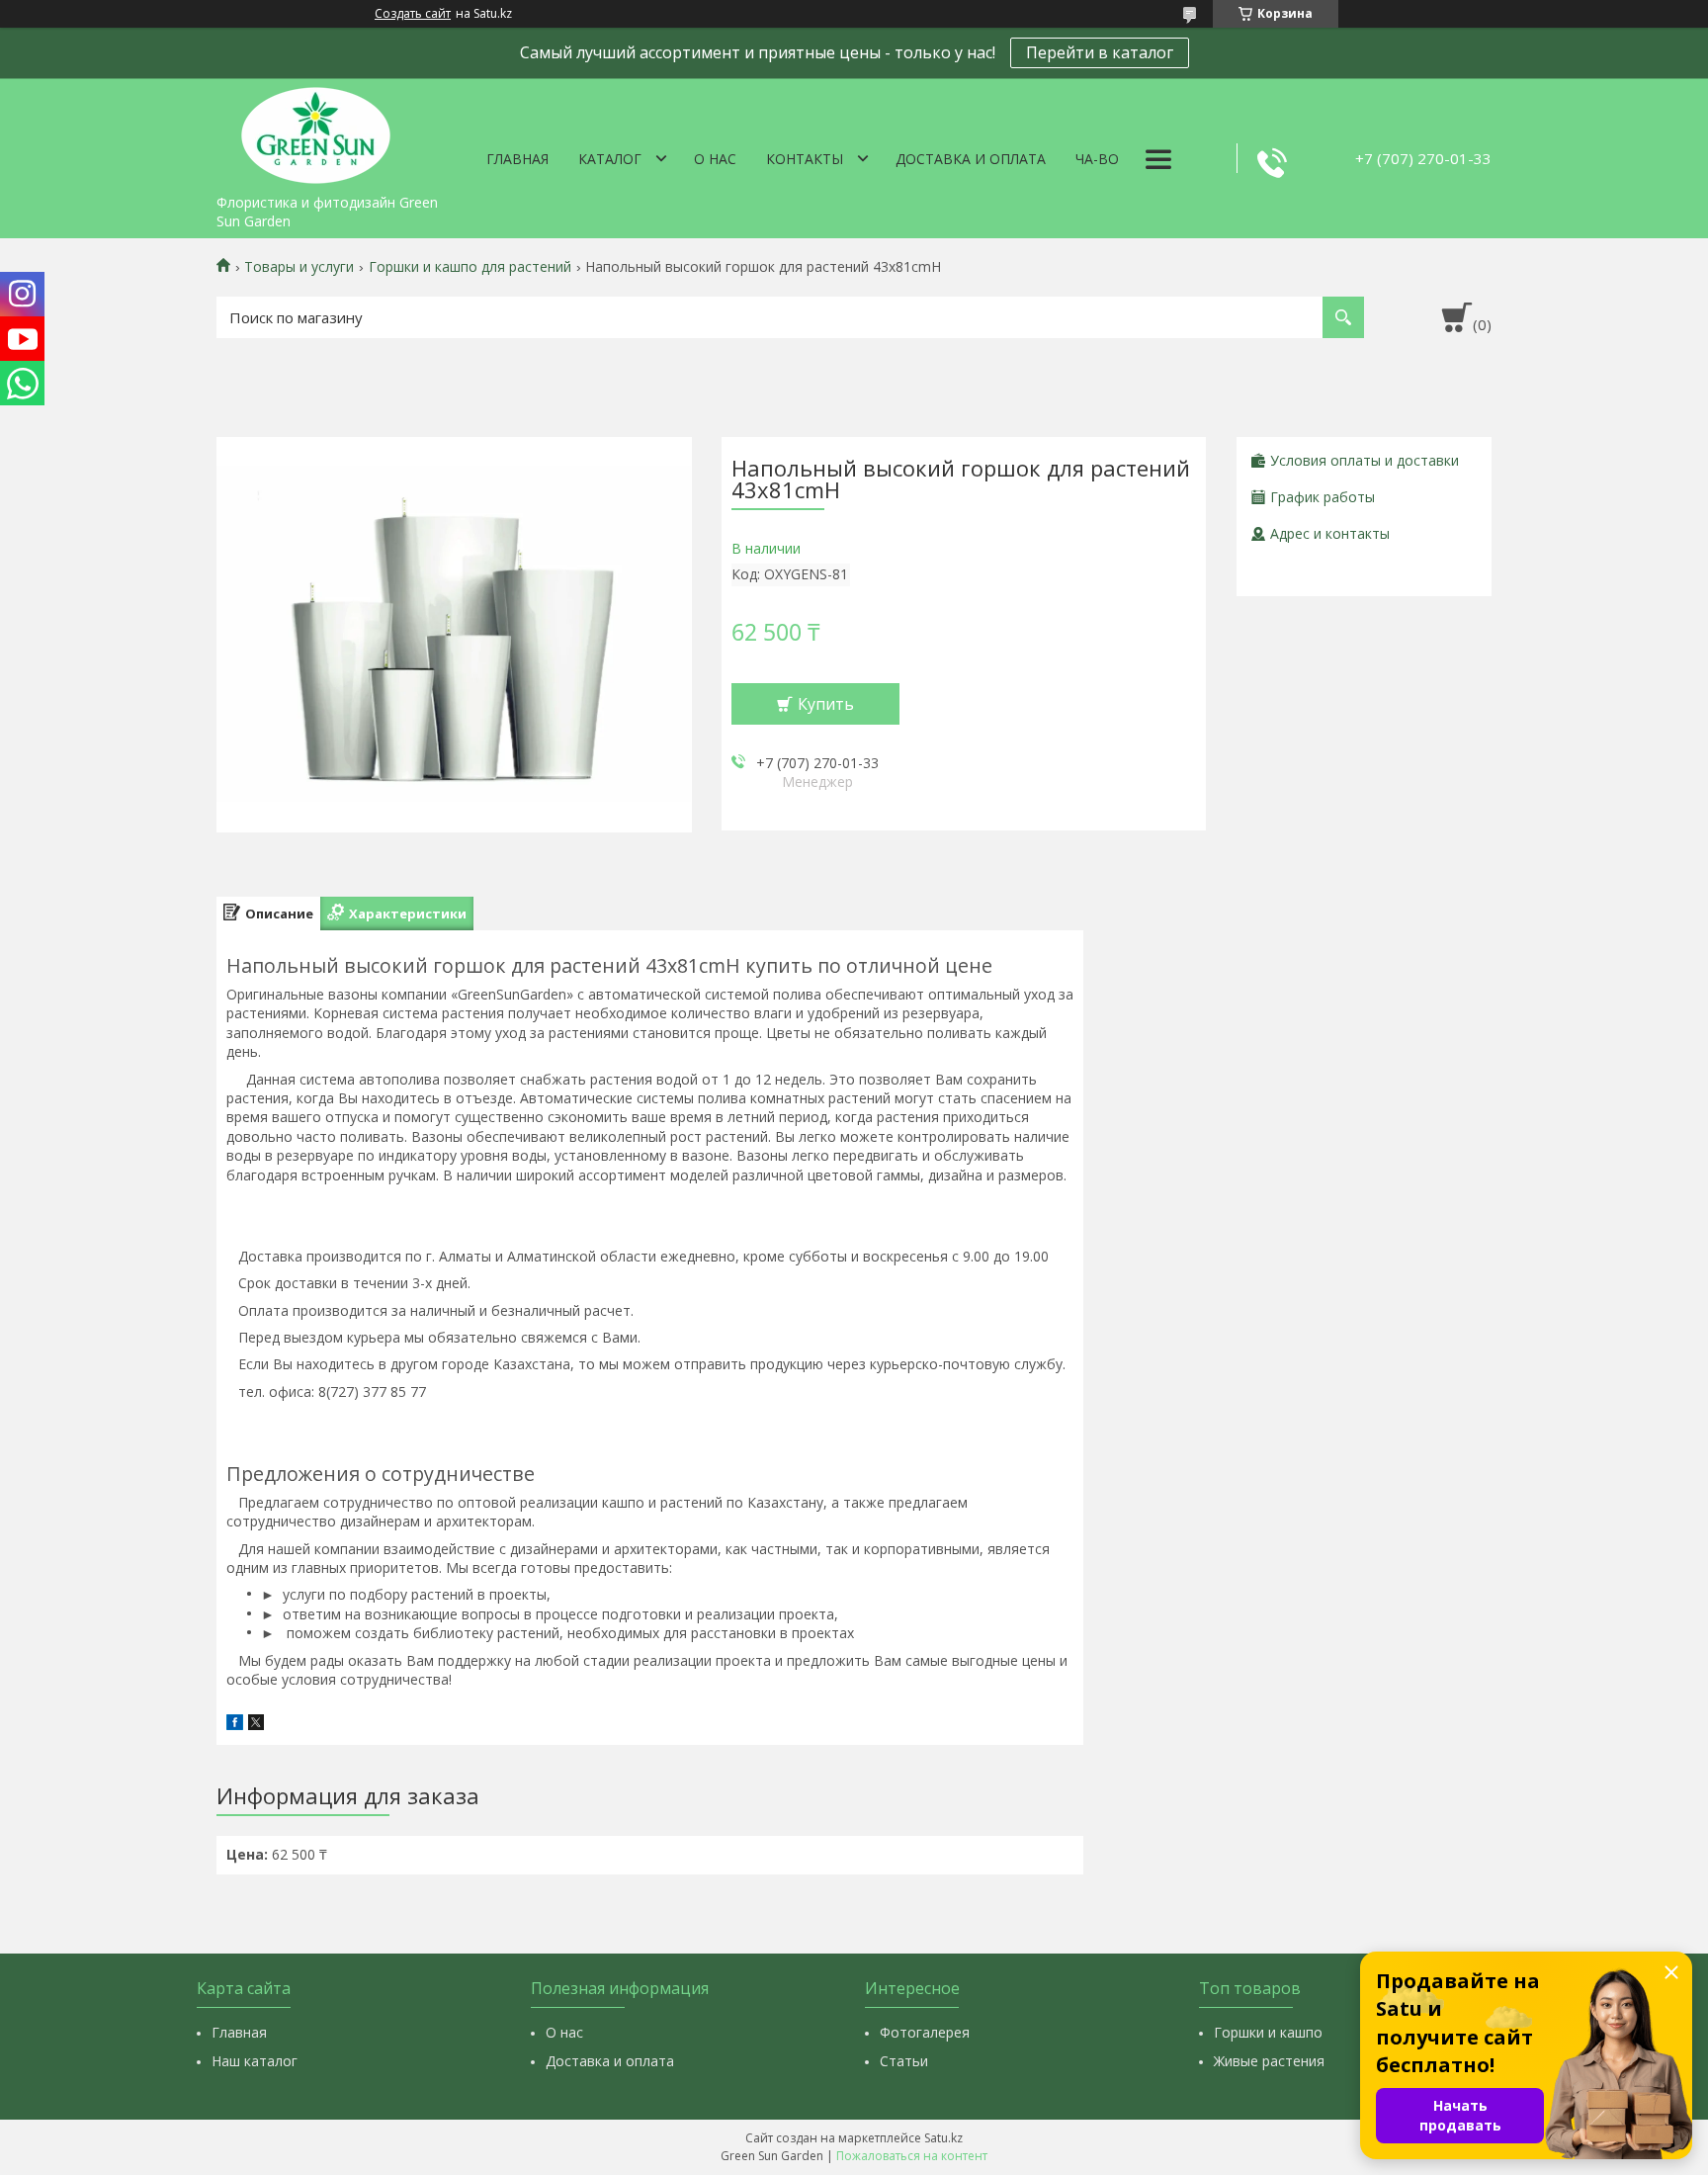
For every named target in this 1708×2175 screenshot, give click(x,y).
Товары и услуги (299, 267)
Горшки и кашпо (1268, 2032)
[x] (256, 1725)
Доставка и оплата (971, 159)
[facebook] (235, 1725)
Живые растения (1269, 2061)
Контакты (805, 159)
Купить (826, 704)
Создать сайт (413, 14)
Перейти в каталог (1100, 52)
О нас (715, 159)
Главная (517, 159)
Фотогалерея (925, 2032)
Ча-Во (1097, 159)
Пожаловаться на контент (912, 2156)
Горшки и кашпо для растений (470, 267)
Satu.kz (943, 2138)
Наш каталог (255, 2061)
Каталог (610, 159)
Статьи (904, 2061)
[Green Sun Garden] (315, 131)
